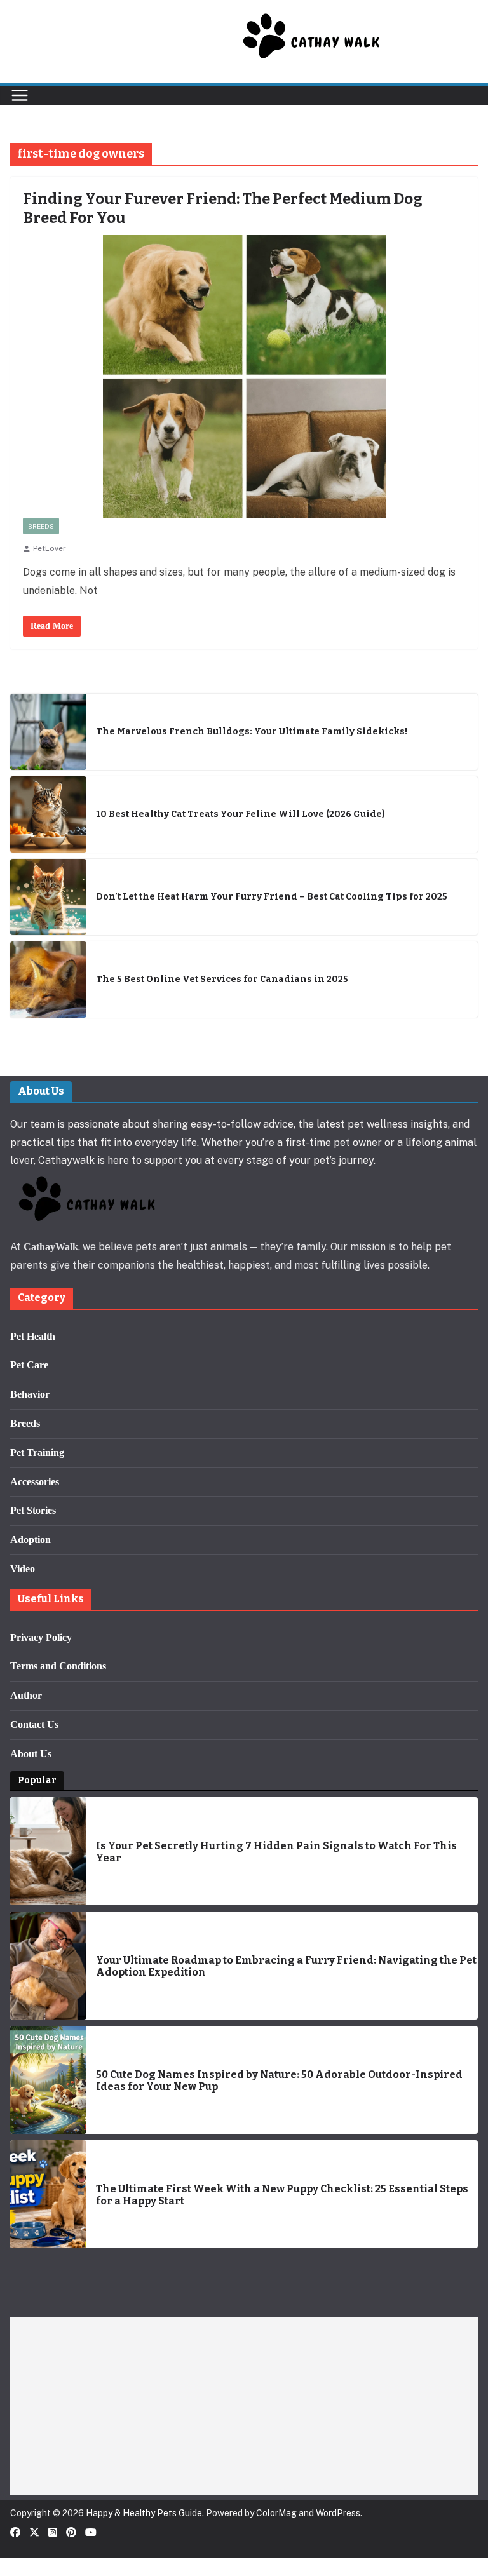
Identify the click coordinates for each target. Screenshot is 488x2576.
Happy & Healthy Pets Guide (144, 2513)
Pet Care (29, 1365)
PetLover (50, 548)
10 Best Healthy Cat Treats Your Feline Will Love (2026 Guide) (241, 814)
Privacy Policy (41, 1637)
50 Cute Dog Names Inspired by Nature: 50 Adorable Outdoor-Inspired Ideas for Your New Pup (279, 2080)
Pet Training (37, 1453)
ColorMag (276, 2513)
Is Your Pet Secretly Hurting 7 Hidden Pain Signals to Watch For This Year (276, 1852)
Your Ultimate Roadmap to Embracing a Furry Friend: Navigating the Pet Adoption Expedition (286, 1966)
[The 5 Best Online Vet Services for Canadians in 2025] (48, 980)
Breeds (41, 526)
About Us (31, 1754)
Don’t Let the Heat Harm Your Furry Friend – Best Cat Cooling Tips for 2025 (272, 897)
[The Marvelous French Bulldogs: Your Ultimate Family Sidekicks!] (48, 732)
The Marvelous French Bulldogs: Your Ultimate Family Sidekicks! (252, 732)
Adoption (30, 1540)
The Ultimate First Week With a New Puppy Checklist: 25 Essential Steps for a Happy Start (282, 2195)
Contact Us (34, 1724)
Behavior (30, 1394)
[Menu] (20, 95)
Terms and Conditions (58, 1666)
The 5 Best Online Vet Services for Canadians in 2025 (222, 980)
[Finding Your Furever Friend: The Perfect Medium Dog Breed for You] (244, 376)
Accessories (35, 1482)
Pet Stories (33, 1510)
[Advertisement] (244, 2406)
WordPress (338, 2513)
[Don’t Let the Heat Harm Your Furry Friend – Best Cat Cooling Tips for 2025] (48, 897)
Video (23, 1569)
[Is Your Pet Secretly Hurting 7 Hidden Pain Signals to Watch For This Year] (48, 1851)
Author (26, 1695)
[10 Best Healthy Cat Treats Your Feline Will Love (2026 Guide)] (48, 814)
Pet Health (33, 1336)
